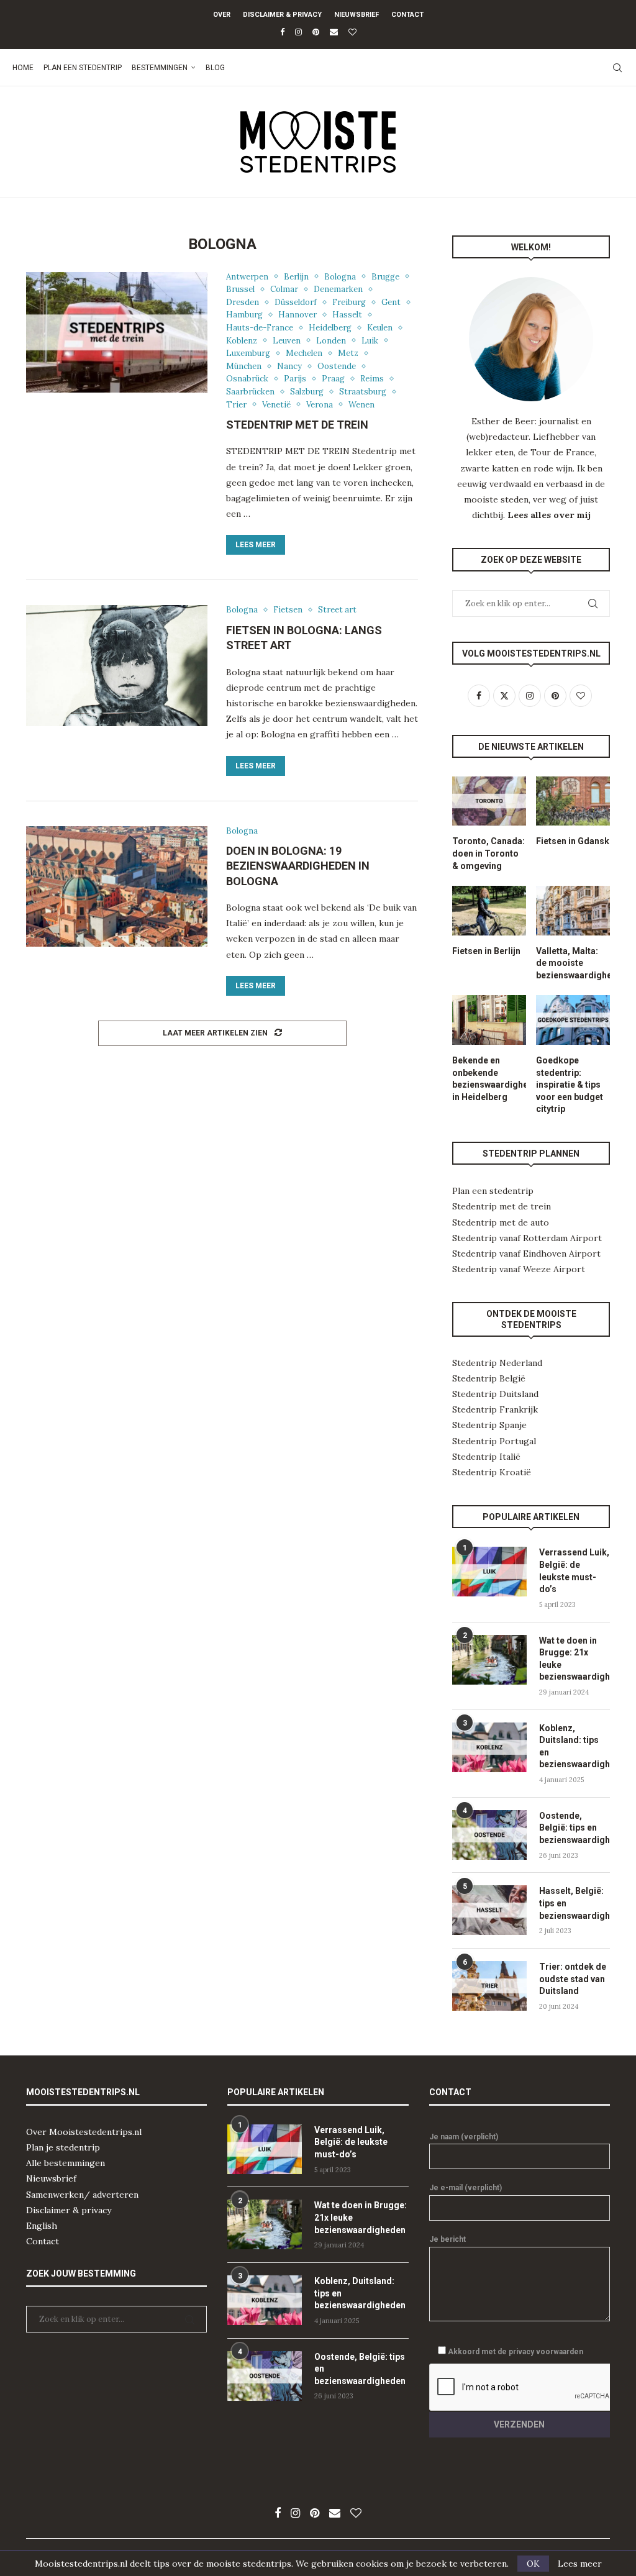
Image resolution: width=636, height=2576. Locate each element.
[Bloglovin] (352, 32)
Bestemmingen (160, 68)
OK (533, 2564)
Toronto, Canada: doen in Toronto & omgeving (488, 853)
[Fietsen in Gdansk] (573, 801)
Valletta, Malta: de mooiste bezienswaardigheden (573, 963)
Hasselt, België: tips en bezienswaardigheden (575, 1903)
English (42, 2226)
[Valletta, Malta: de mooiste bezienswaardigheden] (573, 911)
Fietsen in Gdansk (573, 841)
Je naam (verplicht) (464, 2137)
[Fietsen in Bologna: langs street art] (117, 666)
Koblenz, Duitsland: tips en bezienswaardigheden (575, 1746)
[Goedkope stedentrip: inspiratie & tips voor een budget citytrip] (573, 1020)
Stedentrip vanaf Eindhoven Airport (526, 1254)
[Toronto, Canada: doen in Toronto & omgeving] (489, 801)
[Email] (334, 32)
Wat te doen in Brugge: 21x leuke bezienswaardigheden (575, 1659)
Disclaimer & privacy (69, 2210)
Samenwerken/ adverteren (82, 2195)
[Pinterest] (316, 32)
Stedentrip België (489, 1378)
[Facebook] (282, 32)
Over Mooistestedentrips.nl (84, 2132)
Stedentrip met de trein (297, 425)
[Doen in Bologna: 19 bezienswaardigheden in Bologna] (117, 887)
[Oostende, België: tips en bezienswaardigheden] (489, 1835)
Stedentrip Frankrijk (495, 1409)
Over (222, 15)
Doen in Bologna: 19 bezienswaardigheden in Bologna (298, 866)
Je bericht (447, 2239)
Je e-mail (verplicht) (466, 2188)
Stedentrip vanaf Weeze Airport (519, 1269)
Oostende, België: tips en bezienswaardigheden (575, 1828)
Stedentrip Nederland (497, 1363)
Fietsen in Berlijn (486, 951)
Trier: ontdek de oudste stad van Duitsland (573, 1979)
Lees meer (256, 545)
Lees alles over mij (549, 515)
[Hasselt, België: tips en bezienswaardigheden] (489, 1910)
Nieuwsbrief (357, 15)
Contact (407, 15)
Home (23, 68)
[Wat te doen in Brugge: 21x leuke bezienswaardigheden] (489, 1660)
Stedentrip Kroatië (492, 1472)
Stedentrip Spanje (489, 1425)
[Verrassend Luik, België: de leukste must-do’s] (489, 1572)
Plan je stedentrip (63, 2147)
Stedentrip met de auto (501, 1222)
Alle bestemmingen (66, 2163)
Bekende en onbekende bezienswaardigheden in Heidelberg (489, 1079)
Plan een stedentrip (83, 68)
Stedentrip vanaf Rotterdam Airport (527, 1238)
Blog (215, 68)
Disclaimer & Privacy (282, 15)
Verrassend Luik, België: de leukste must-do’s (574, 1571)
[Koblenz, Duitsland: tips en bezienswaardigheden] (489, 1747)
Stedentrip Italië (486, 1457)
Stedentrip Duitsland (495, 1394)
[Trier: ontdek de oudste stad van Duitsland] (489, 1986)
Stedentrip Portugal (494, 1441)
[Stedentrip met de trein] (117, 333)
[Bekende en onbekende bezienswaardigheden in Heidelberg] (489, 1020)
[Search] (617, 68)
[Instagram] (298, 32)
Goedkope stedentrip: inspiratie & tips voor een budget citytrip (570, 1085)
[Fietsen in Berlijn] (489, 911)
